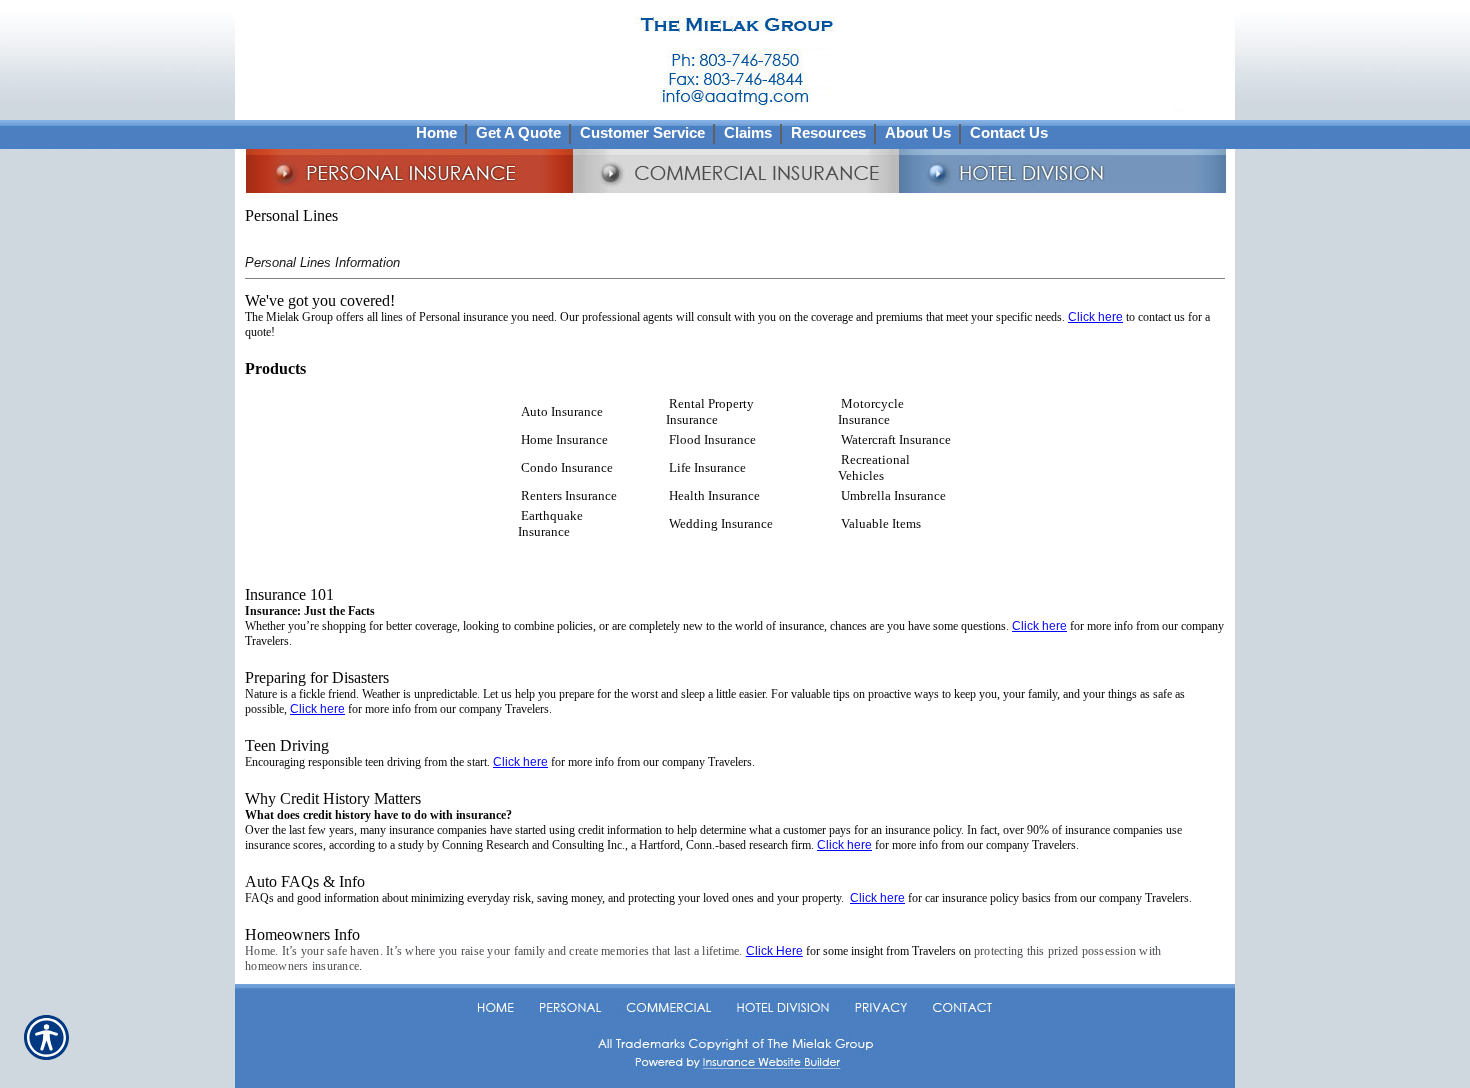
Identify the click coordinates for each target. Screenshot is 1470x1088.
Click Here (774, 951)
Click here (1095, 317)
